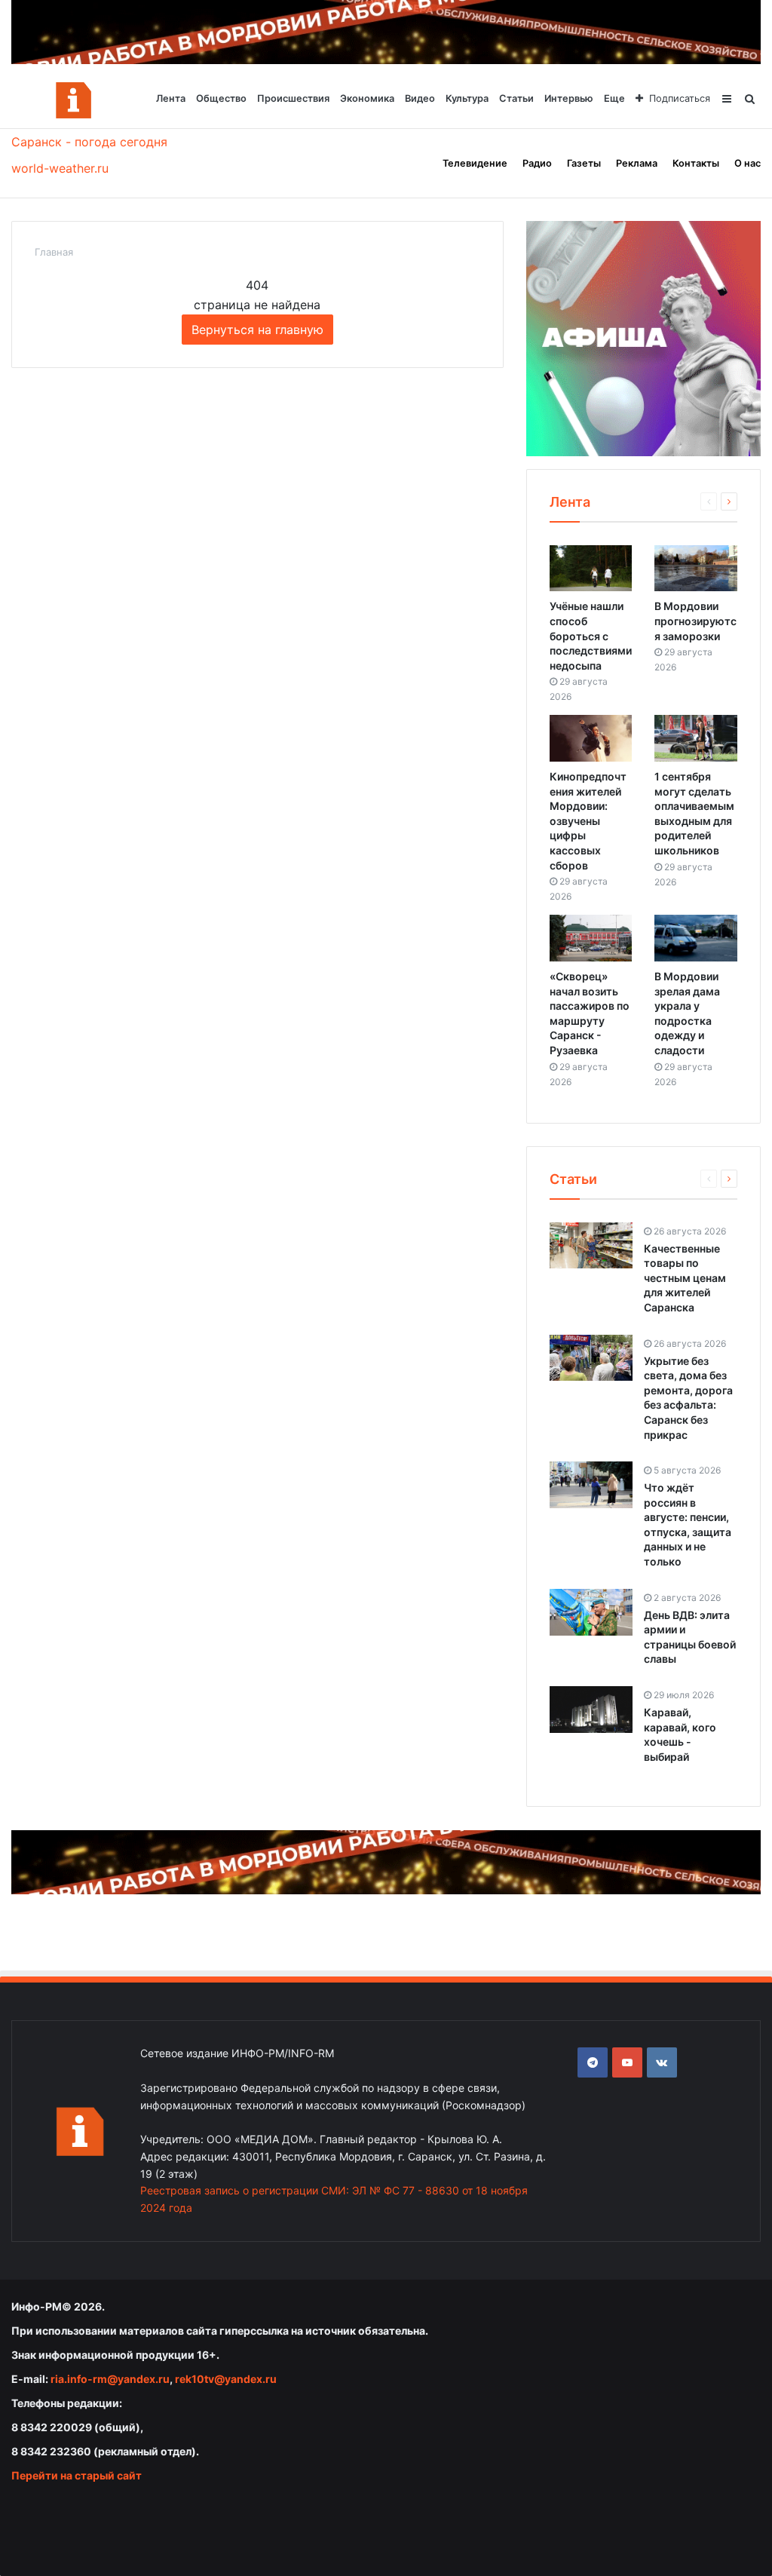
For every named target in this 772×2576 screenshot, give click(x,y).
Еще (614, 98)
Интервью (569, 98)
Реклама (637, 163)
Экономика (367, 98)
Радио (537, 163)
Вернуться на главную (257, 330)
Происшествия (293, 98)
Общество (221, 98)
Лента (171, 98)
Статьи (516, 98)
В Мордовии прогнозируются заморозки (695, 621)
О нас (747, 163)
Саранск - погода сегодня (89, 142)
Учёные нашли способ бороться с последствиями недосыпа (591, 635)
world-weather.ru (60, 168)
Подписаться (680, 98)
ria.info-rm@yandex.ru (110, 2379)
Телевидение (475, 163)
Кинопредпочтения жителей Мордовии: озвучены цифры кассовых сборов (588, 821)
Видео (420, 98)
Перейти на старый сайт (77, 2475)
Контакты (696, 163)
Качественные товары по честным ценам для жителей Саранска (685, 1278)
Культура (467, 98)
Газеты (584, 163)
